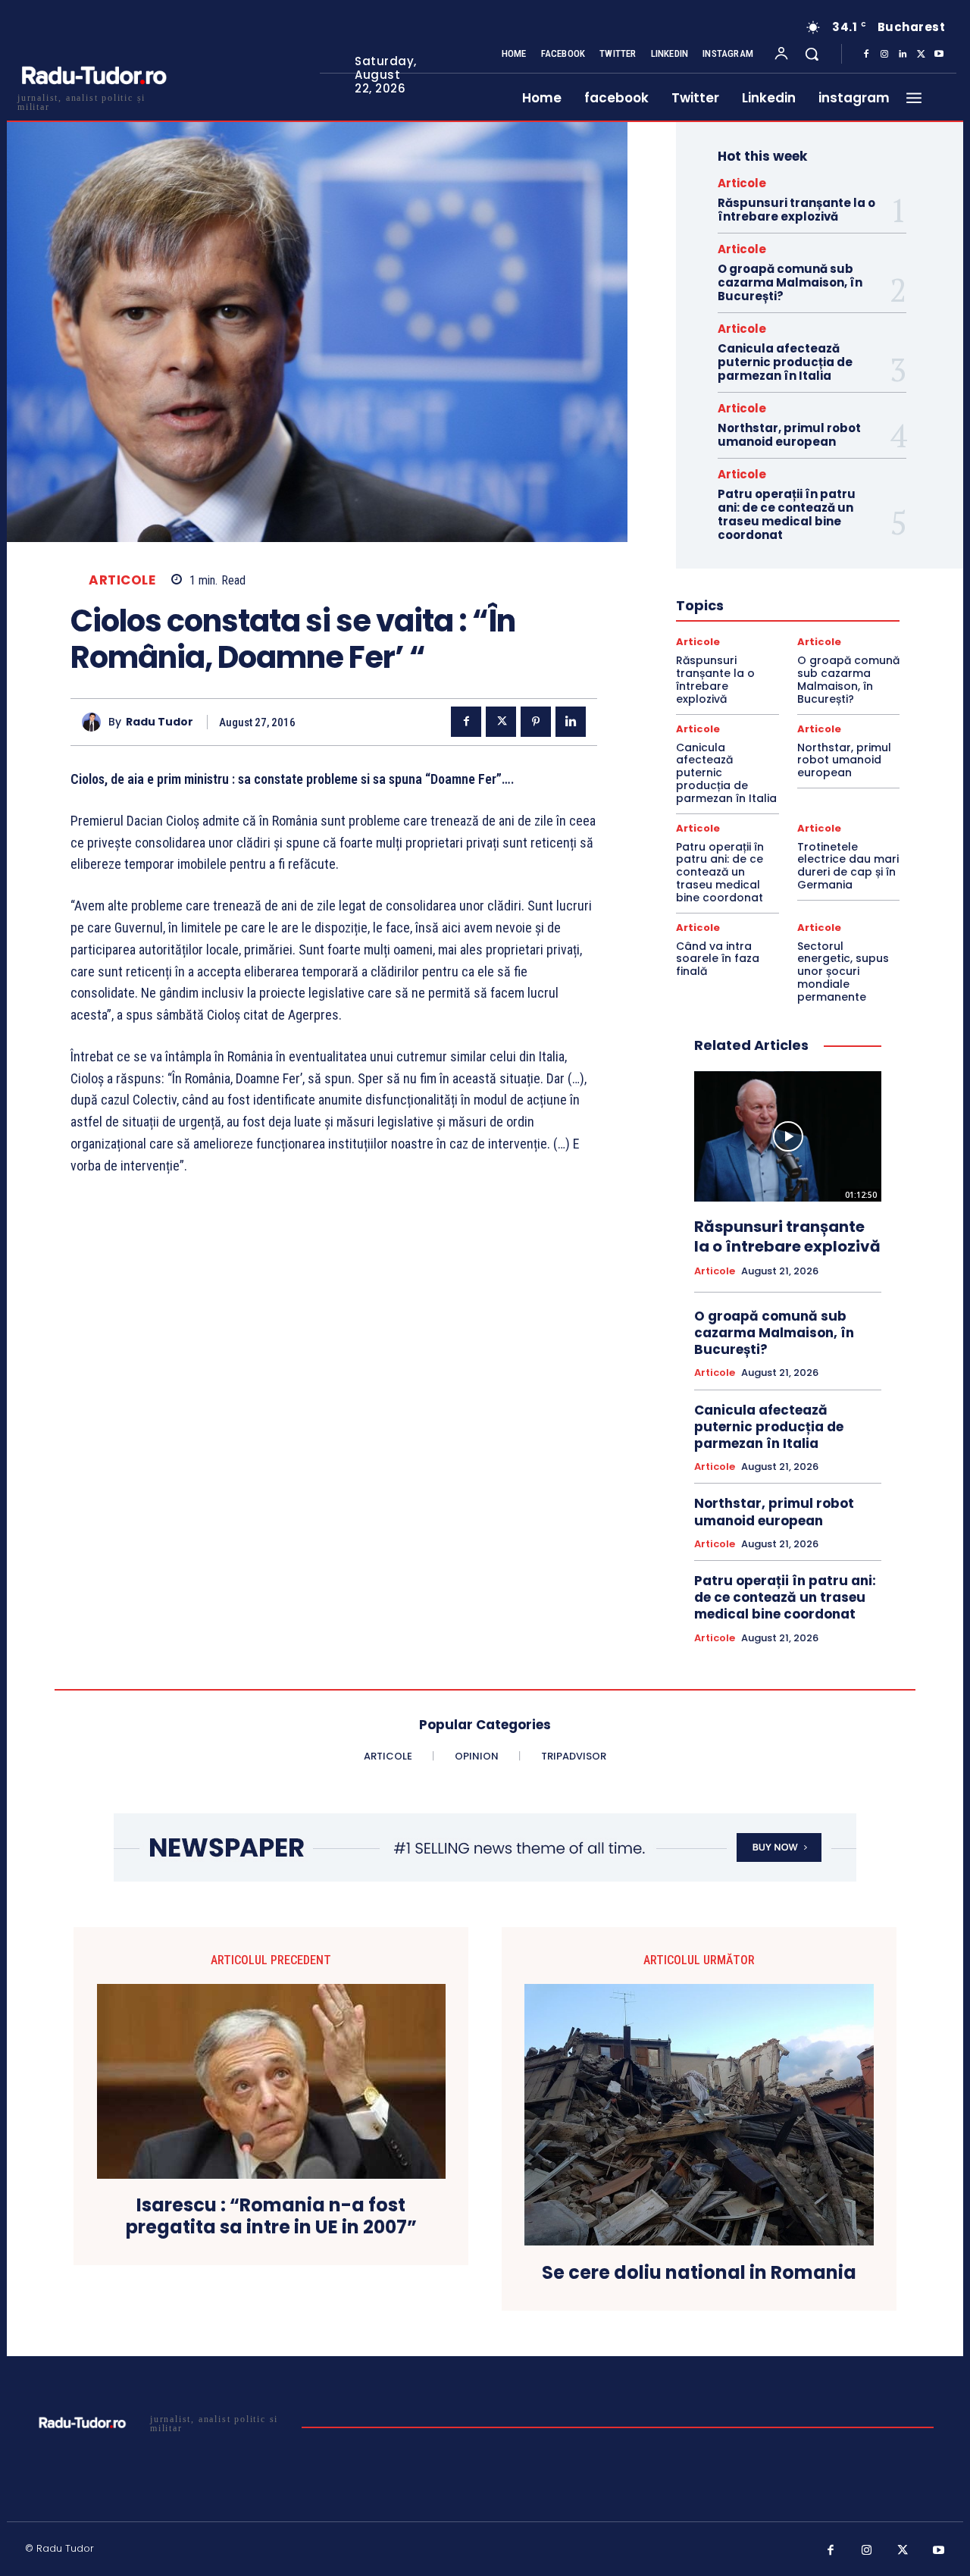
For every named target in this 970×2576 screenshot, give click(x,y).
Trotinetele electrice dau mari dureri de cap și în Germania (848, 866)
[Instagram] (884, 55)
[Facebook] (866, 55)
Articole (122, 580)
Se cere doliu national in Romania (699, 2273)
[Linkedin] (903, 55)
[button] (812, 54)
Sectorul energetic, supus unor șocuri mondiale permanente (843, 971)
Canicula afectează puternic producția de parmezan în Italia (785, 362)
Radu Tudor (160, 722)
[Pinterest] (536, 722)
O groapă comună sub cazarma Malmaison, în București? (790, 282)
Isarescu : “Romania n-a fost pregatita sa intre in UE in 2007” (271, 2217)
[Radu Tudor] (95, 722)
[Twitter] (921, 55)
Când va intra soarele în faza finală (718, 959)
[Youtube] (939, 55)
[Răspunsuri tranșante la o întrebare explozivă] (788, 1137)
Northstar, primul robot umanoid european (789, 435)
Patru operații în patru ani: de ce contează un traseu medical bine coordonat (787, 514)
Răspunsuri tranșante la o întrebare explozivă (796, 210)
